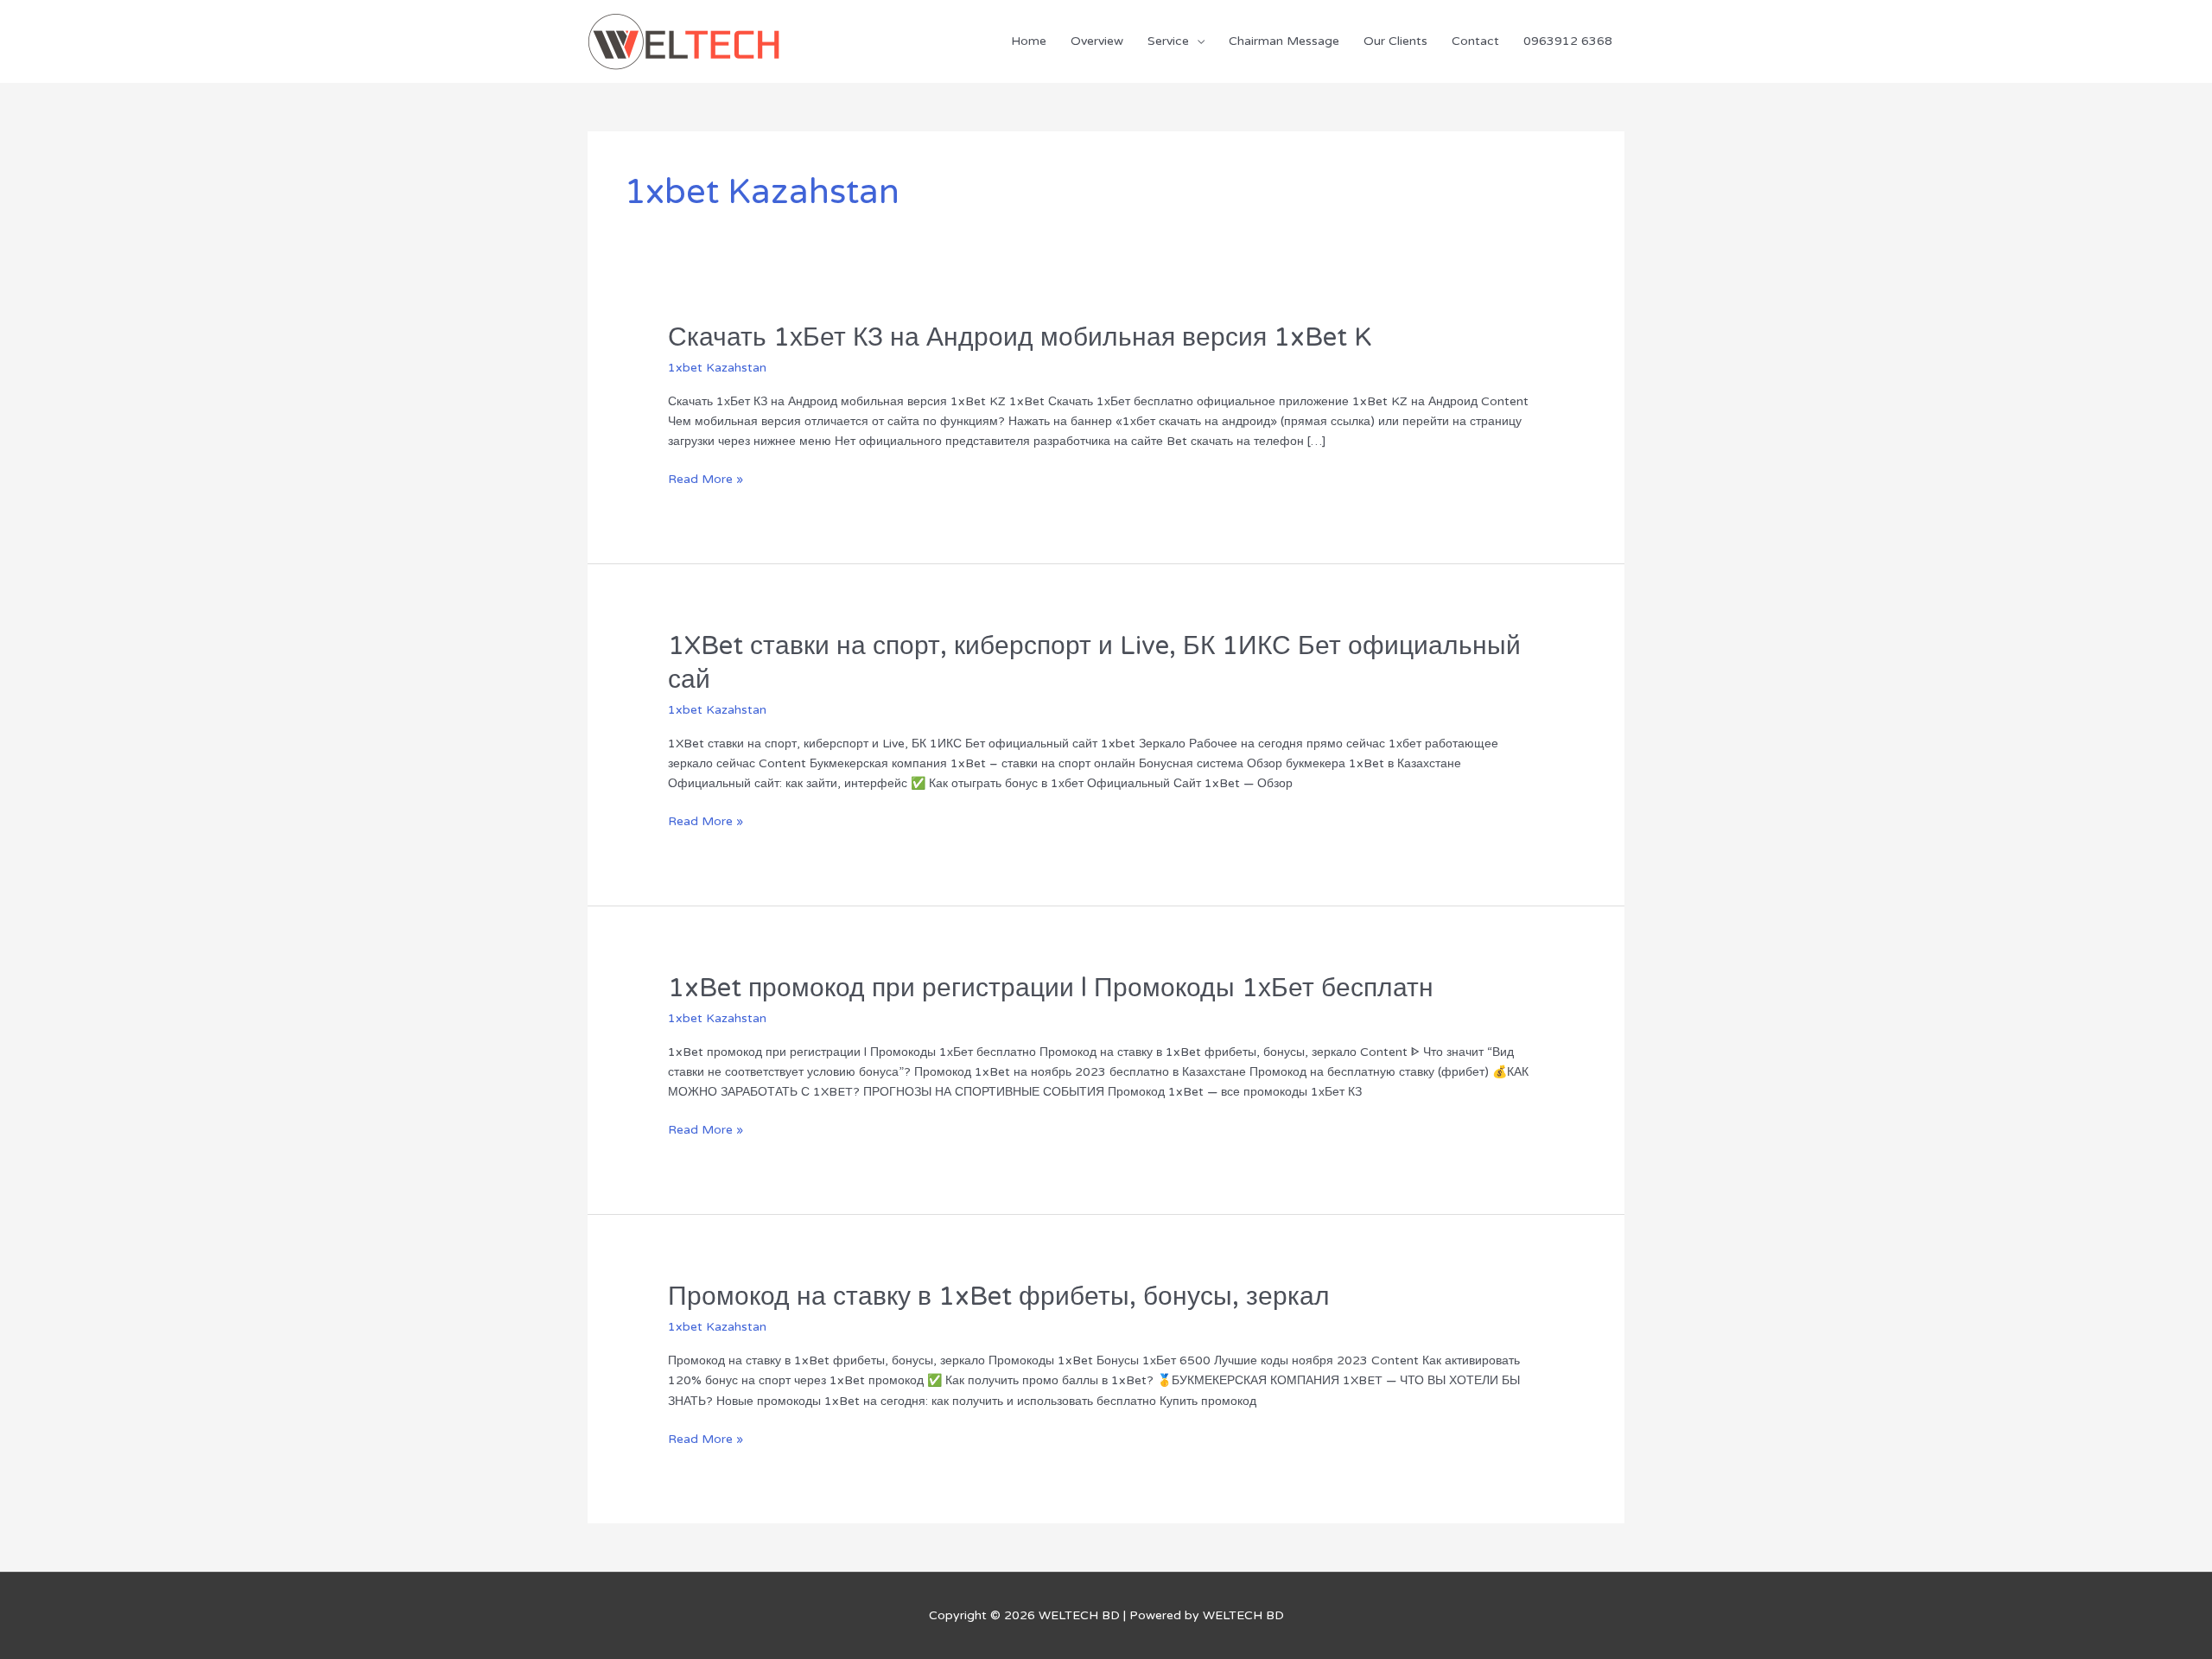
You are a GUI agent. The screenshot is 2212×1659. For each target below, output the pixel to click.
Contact (1475, 41)
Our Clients (1395, 41)
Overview (1097, 41)
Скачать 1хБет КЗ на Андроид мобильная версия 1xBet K (1020, 337)
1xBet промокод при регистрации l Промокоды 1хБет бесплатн (1051, 988)
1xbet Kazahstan (717, 368)
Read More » (706, 479)
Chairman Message (1284, 41)
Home (1029, 41)
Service (1168, 41)
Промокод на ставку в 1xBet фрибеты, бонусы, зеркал (999, 1297)
